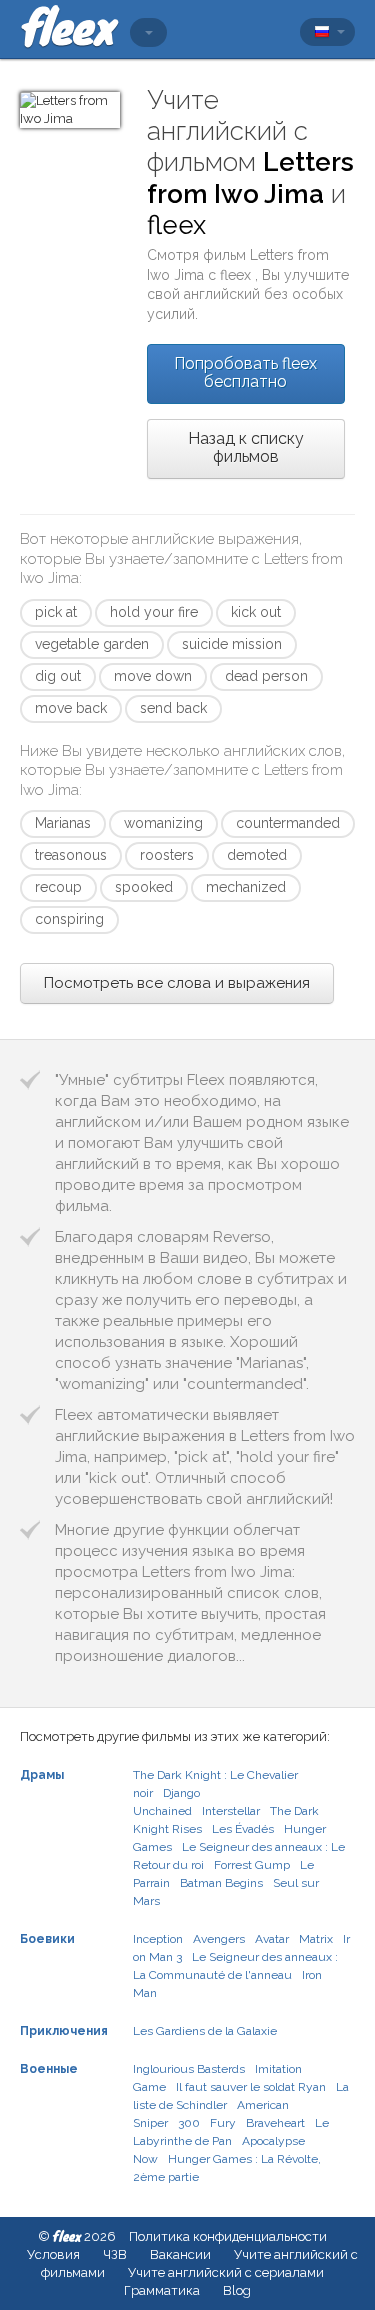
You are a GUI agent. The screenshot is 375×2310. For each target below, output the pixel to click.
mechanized (246, 887)
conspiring (69, 919)
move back (71, 708)
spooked (144, 887)
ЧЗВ (115, 2254)
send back (173, 708)
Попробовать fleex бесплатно (245, 372)
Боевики (47, 1939)
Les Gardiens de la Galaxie (205, 2031)
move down (153, 676)
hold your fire (154, 612)
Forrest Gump (252, 1865)
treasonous (71, 855)
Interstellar (231, 1811)
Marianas (63, 823)
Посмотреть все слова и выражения (177, 983)
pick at (56, 612)
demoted (257, 855)
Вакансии (180, 2254)
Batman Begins (221, 1883)
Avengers (219, 1939)
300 (189, 2123)
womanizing (163, 823)
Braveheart (275, 2123)
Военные (49, 2069)
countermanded (288, 823)
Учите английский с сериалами (226, 2272)
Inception (158, 1939)
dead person (266, 676)
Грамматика (162, 2290)
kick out (256, 612)
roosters (167, 855)
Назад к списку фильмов (246, 447)
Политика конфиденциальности (228, 2236)
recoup (58, 887)
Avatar (272, 1939)
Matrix (316, 1939)
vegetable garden (92, 644)
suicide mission (232, 644)
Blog (237, 2290)
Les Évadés (243, 1829)
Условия (53, 2254)
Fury (223, 2123)
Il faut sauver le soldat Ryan (251, 2087)
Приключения (64, 2031)
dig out (58, 676)
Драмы (42, 1775)
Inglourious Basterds (189, 2069)
